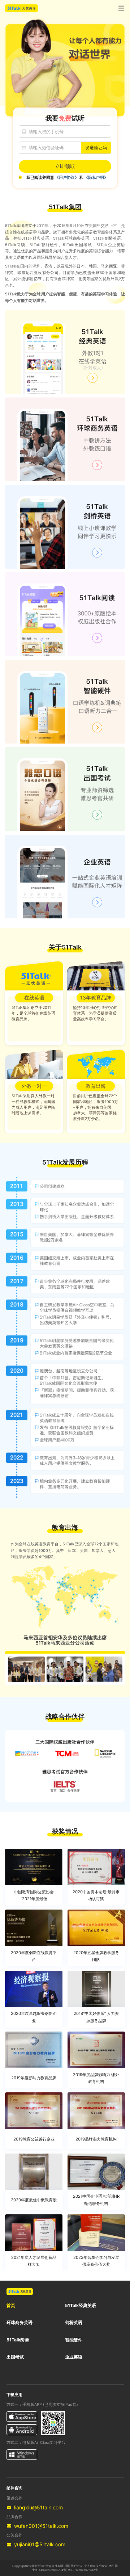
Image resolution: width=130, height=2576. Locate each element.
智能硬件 (74, 2340)
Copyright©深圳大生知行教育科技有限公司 (41, 2566)
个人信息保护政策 (96, 2566)
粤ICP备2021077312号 (83, 2570)
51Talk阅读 (18, 2340)
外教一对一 (34, 1086)
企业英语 (74, 2357)
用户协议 (77, 2566)
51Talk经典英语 (81, 2305)
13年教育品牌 (96, 997)
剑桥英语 (74, 2322)
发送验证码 (96, 148)
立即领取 (65, 166)
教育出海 (96, 1086)
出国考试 (15, 2357)
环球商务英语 (19, 2322)
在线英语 (34, 997)
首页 (11, 2305)
